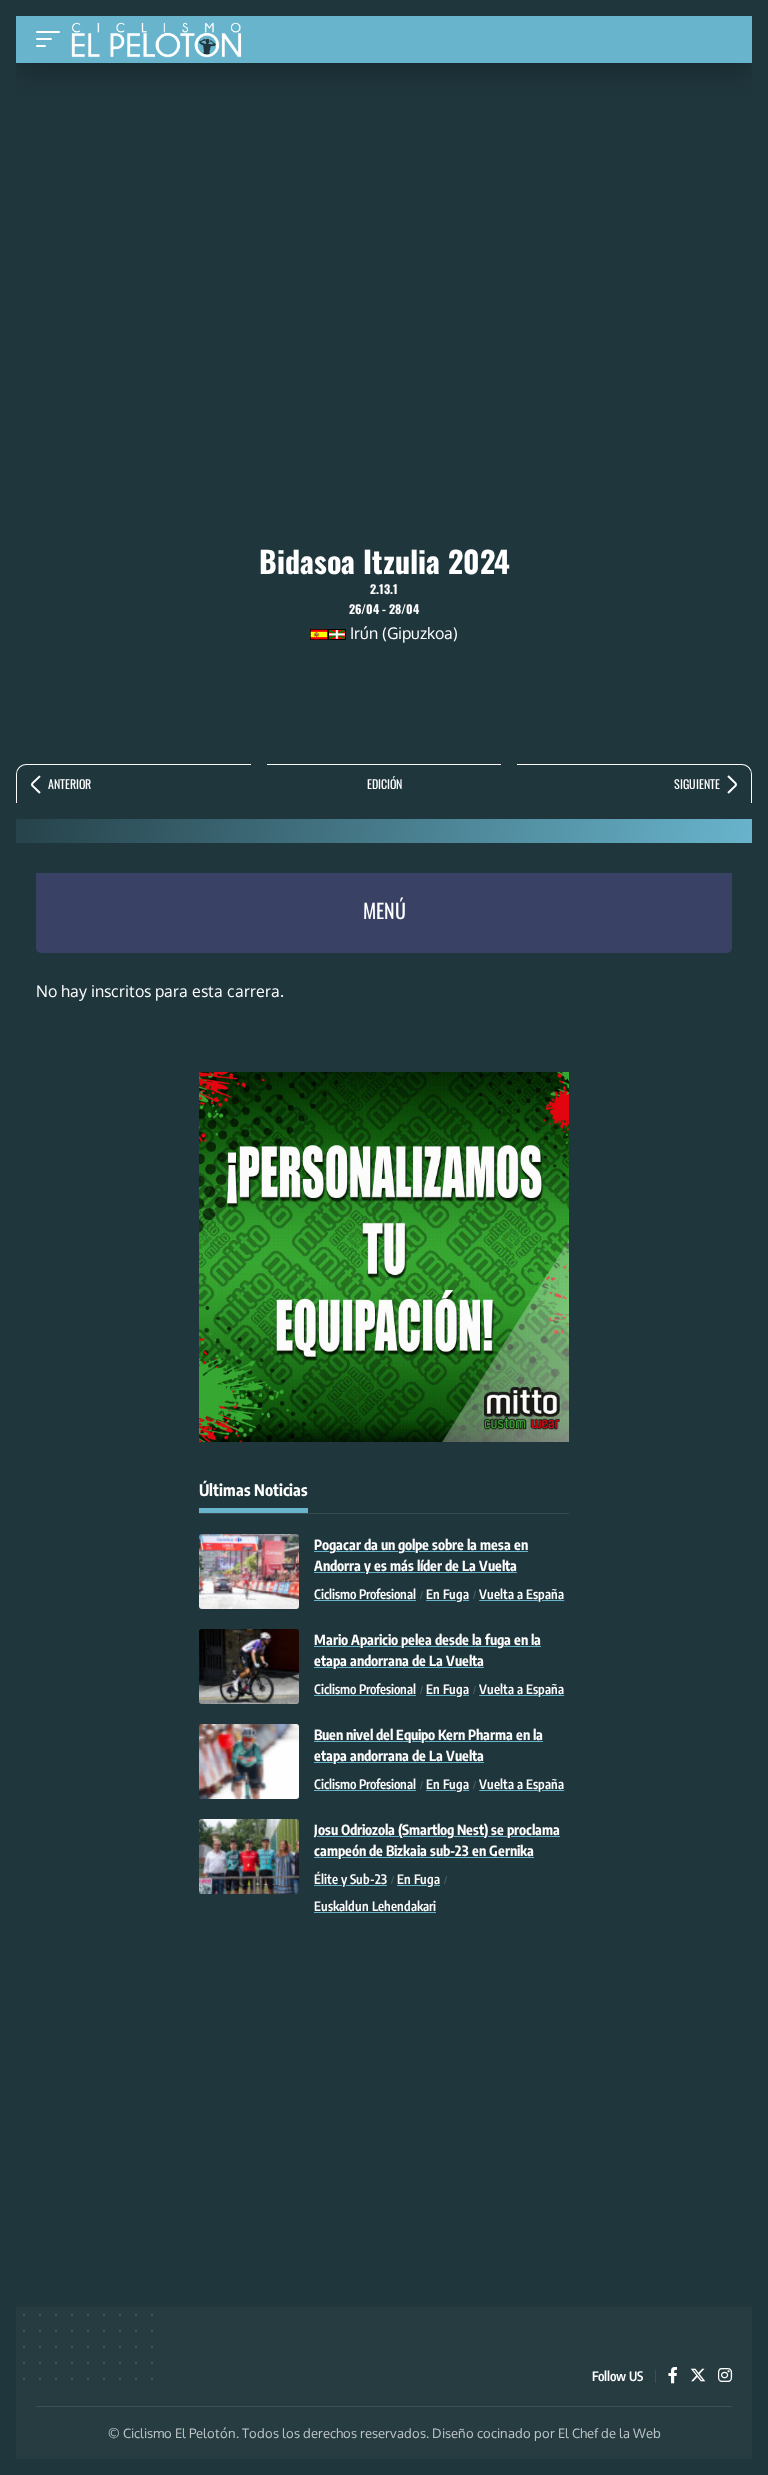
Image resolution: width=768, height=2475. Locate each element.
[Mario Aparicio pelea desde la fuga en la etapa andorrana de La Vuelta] (249, 1666)
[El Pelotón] (163, 42)
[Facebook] (673, 2376)
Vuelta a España (521, 1594)
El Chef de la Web (609, 2433)
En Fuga (447, 1594)
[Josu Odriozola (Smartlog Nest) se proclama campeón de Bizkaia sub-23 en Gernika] (249, 1856)
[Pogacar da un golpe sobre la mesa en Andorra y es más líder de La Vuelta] (249, 1571)
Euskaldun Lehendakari (375, 1906)
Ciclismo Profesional (365, 1594)
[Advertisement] (384, 213)
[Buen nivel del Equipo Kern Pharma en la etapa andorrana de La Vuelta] (249, 1761)
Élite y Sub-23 (350, 1879)
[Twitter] (698, 2376)
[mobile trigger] (53, 39)
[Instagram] (725, 2376)
